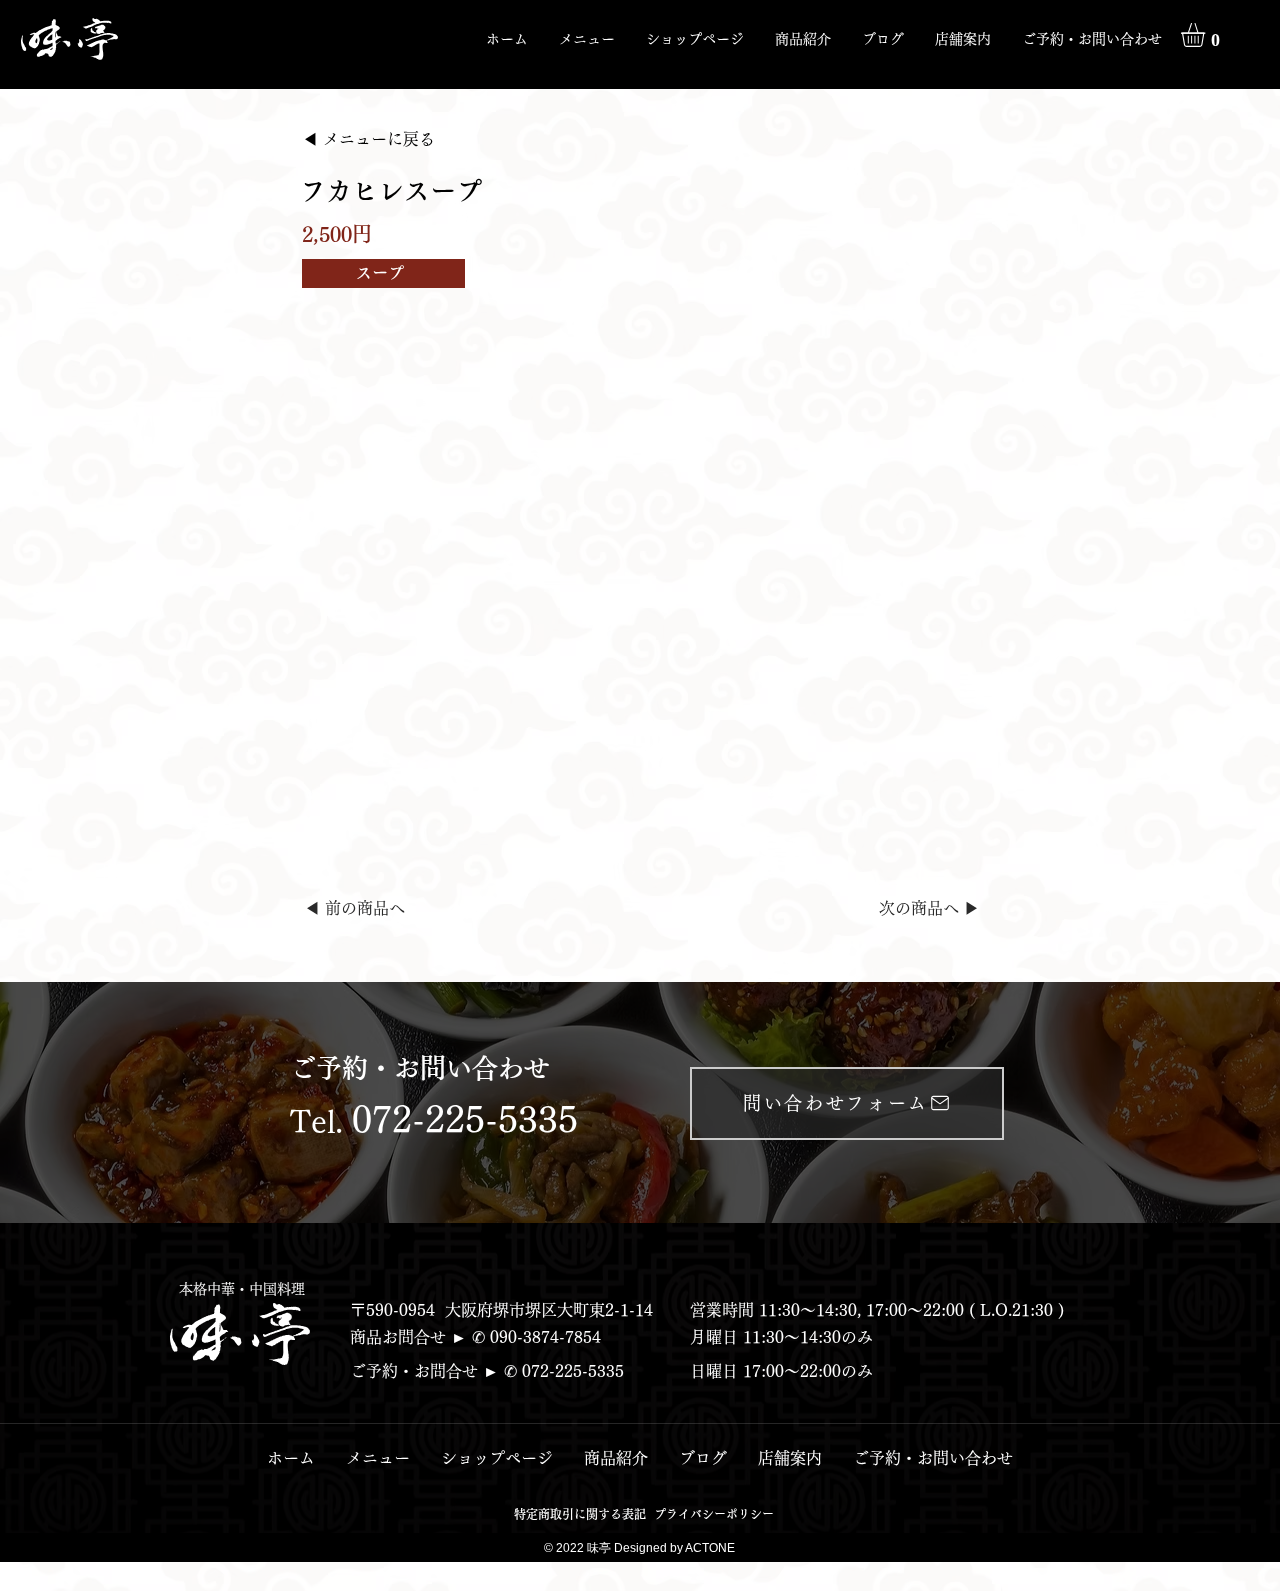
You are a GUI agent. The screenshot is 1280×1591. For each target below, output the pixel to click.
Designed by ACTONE (674, 1548)
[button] (803, 39)
